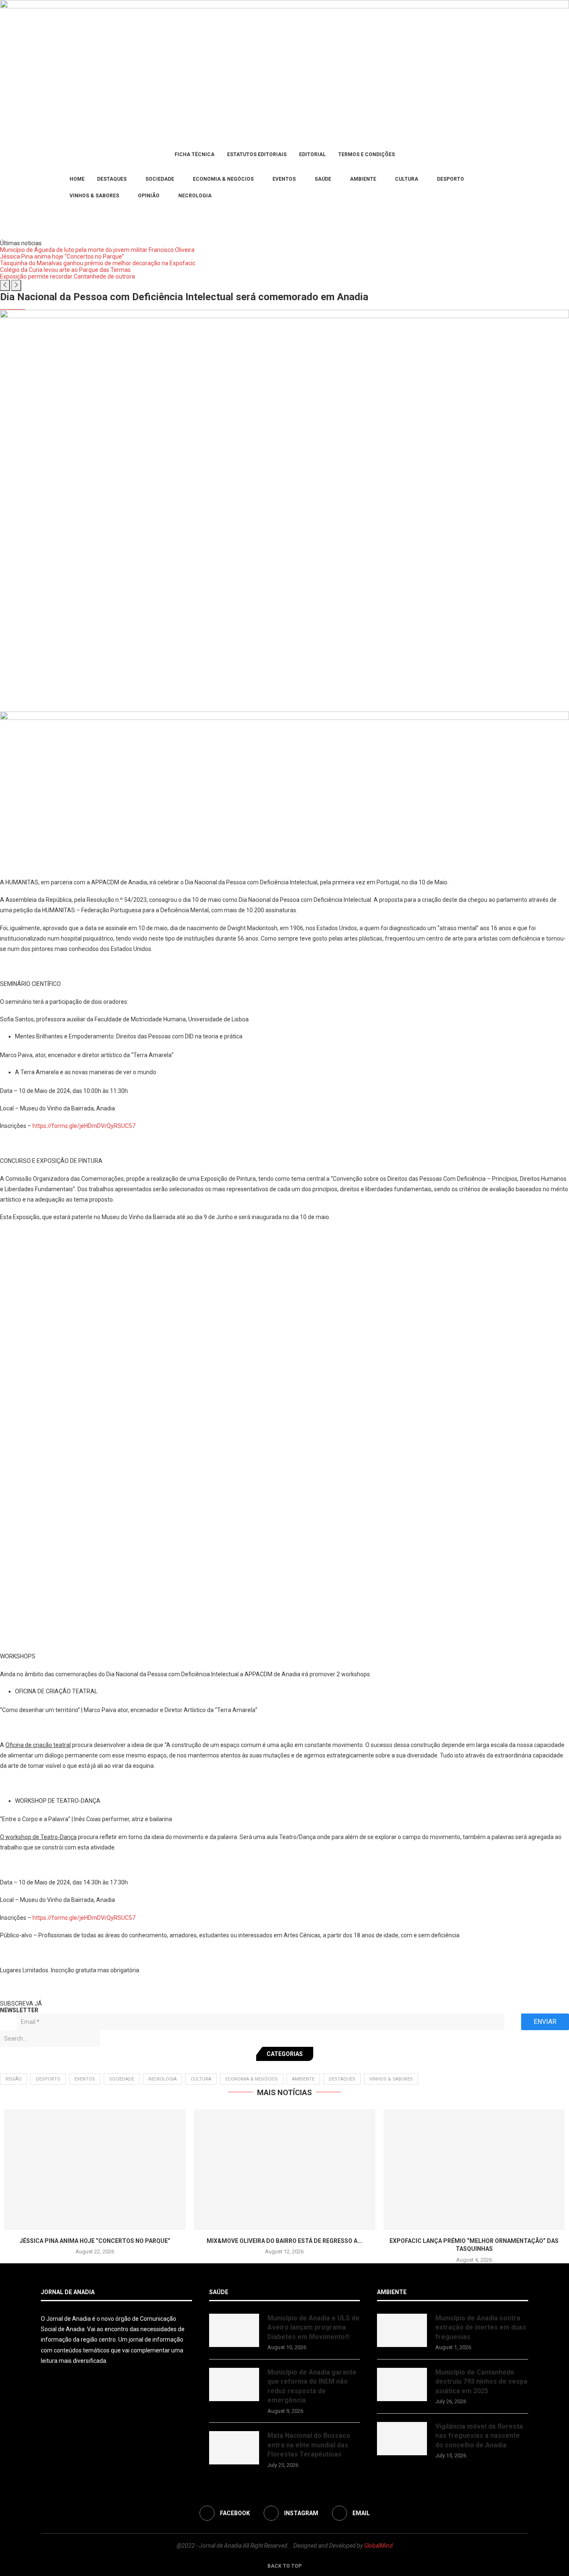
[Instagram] (51, 187)
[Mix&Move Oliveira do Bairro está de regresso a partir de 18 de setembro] (284, 2170)
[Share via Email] (105, 1991)
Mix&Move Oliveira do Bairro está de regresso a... (284, 2241)
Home (77, 179)
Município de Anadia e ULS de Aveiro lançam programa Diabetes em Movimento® (313, 2327)
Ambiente (363, 179)
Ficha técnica (195, 154)
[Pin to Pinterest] (91, 1991)
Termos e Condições (367, 154)
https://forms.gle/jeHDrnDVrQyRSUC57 (84, 1126)
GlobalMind (378, 2546)
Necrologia (195, 196)
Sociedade (160, 179)
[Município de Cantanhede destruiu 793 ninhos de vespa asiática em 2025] (402, 2384)
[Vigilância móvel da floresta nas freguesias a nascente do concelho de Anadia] (402, 2439)
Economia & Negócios (223, 179)
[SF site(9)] (284, 717)
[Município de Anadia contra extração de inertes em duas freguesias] (402, 2330)
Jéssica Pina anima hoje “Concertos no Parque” (62, 256)
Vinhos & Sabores (94, 196)
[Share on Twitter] (77, 1991)
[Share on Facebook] (61, 1991)
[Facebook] (44, 187)
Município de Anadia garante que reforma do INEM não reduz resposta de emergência (312, 2386)
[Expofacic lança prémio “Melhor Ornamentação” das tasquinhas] (474, 2170)
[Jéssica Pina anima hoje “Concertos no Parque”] (95, 2170)
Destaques (112, 179)
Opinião (149, 196)
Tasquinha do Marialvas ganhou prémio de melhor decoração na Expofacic (98, 263)
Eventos (284, 179)
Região (14, 2079)
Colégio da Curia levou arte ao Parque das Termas (65, 270)
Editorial (312, 154)
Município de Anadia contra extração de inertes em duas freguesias (481, 2327)
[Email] (56, 187)
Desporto (450, 179)
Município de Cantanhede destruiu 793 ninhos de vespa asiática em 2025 (481, 2382)
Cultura (407, 179)
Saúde (323, 179)
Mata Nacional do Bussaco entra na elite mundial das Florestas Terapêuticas (309, 2445)
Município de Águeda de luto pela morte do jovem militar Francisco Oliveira (97, 250)
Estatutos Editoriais (257, 154)
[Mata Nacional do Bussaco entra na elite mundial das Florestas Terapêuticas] (234, 2448)
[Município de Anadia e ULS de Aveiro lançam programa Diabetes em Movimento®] (234, 2330)
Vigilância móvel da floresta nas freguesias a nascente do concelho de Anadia (479, 2436)
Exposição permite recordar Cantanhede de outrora (67, 276)
